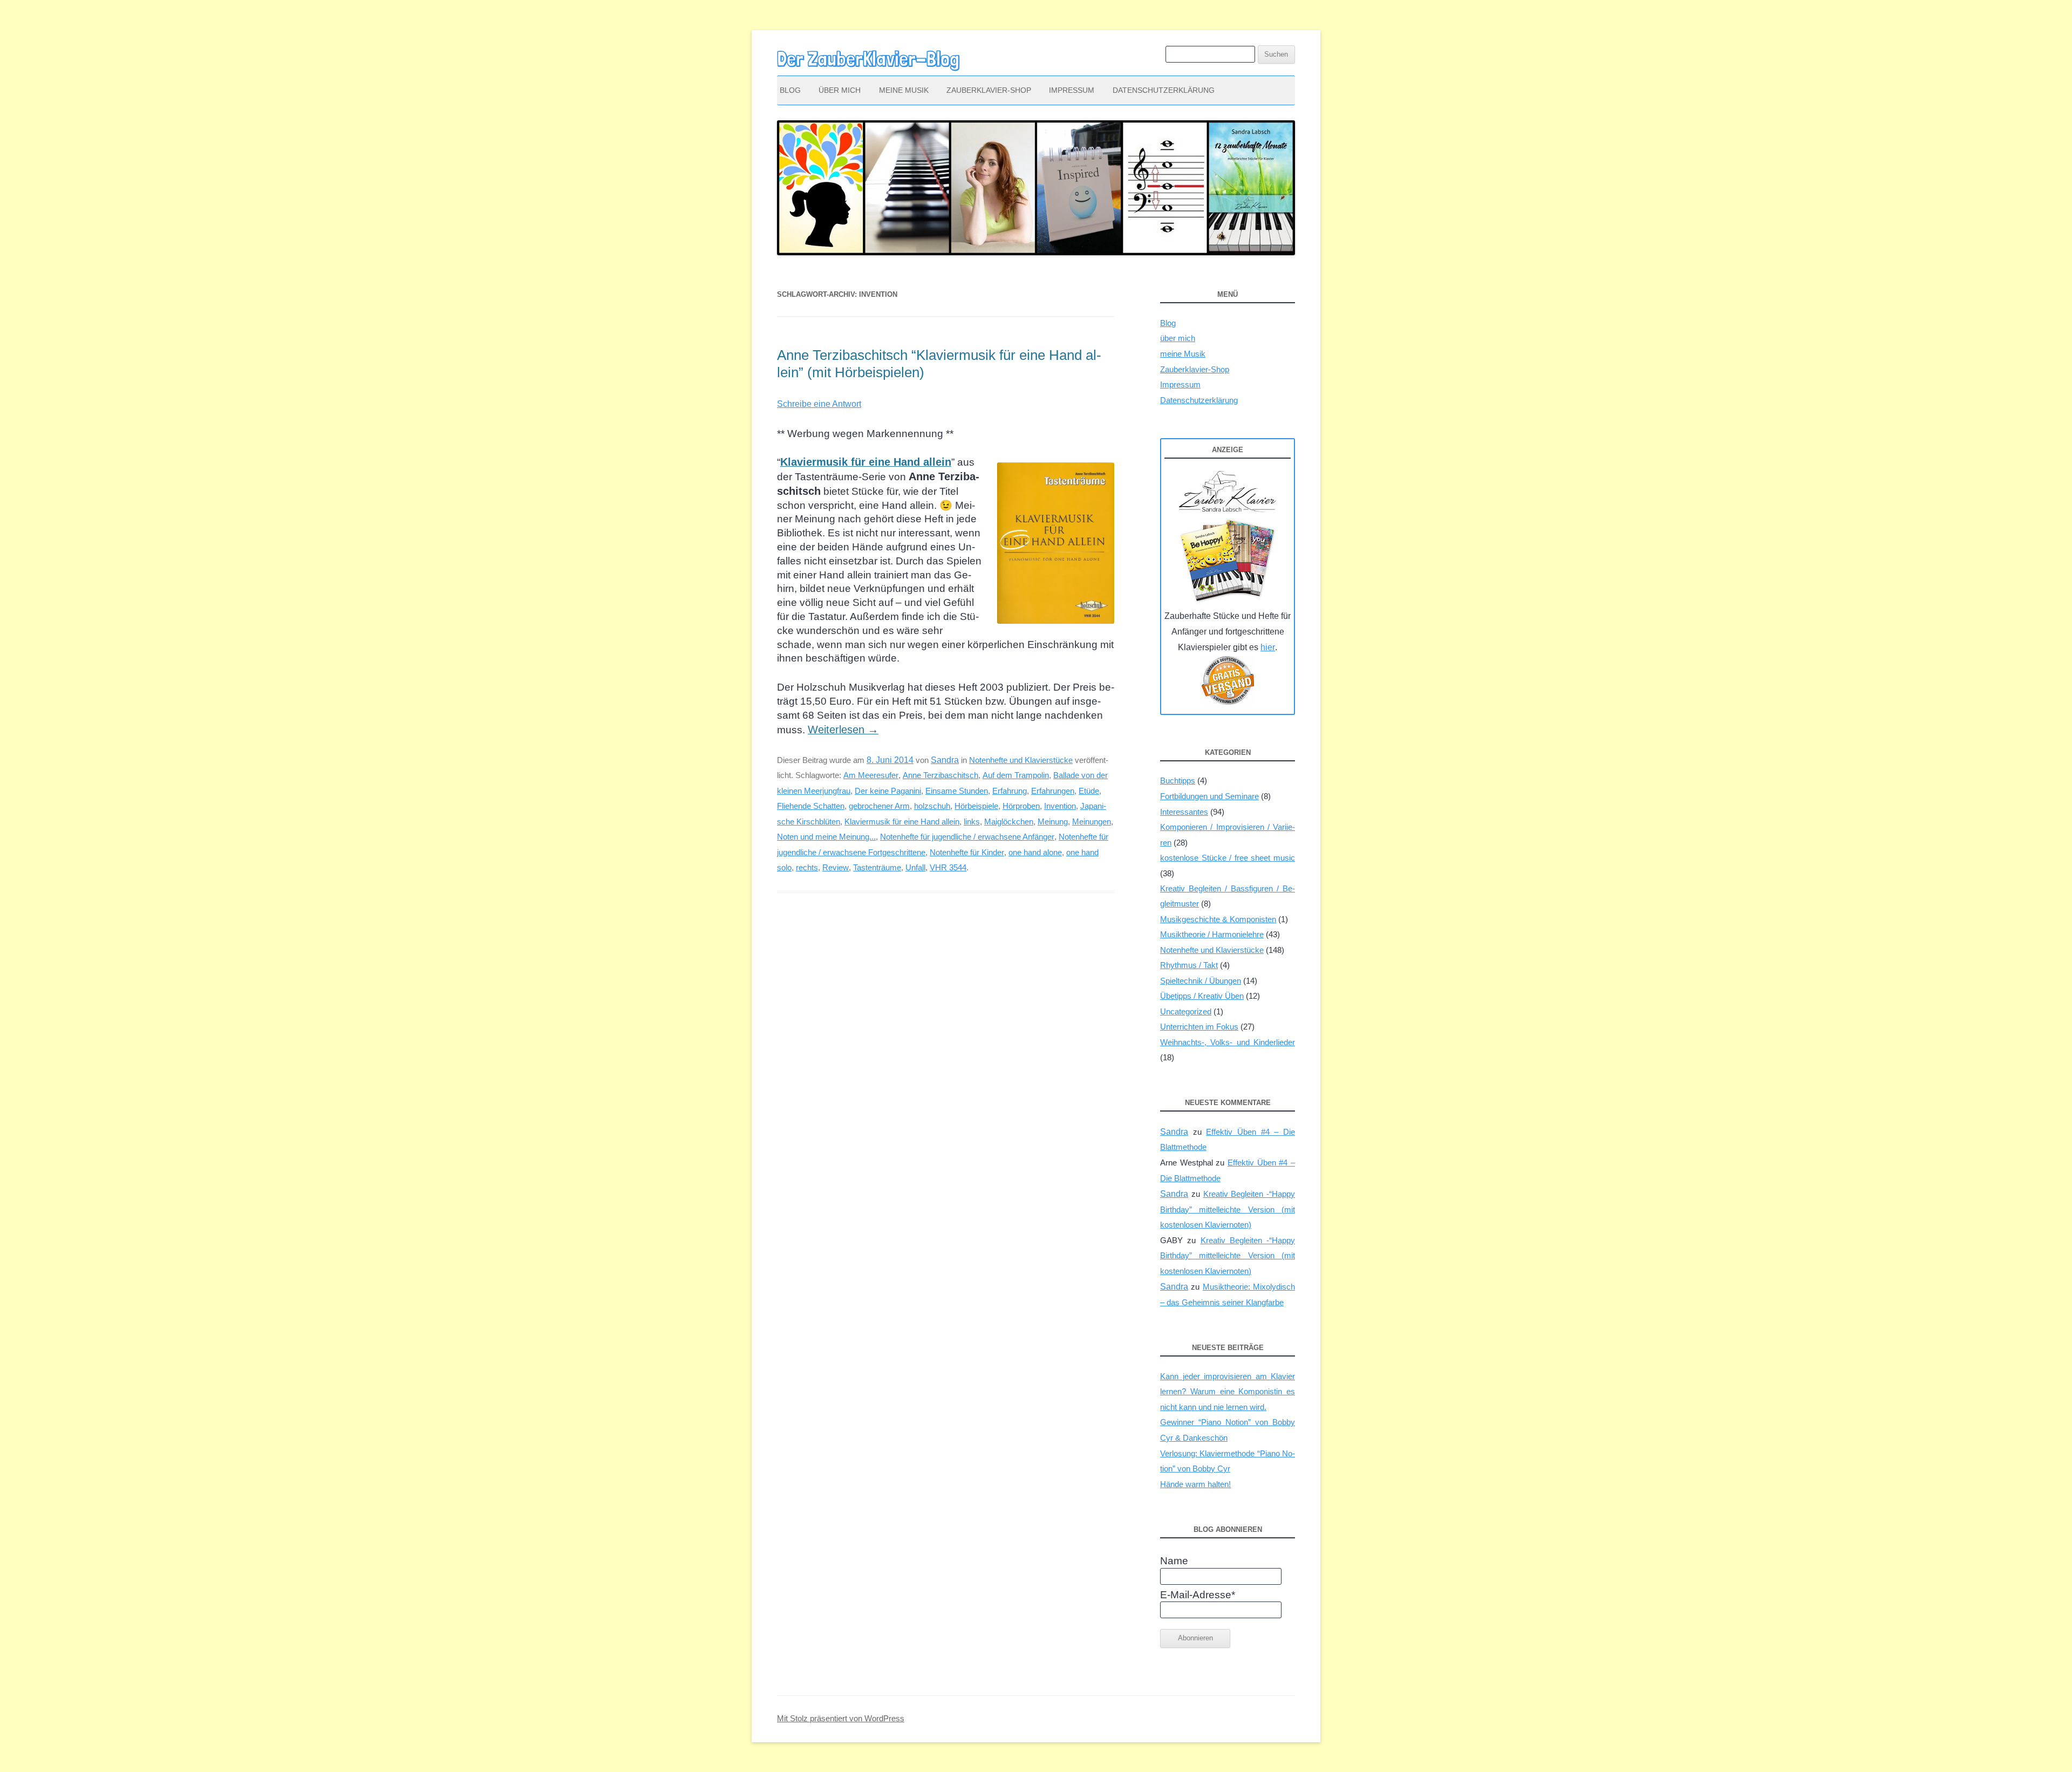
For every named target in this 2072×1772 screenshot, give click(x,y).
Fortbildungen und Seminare (1209, 796)
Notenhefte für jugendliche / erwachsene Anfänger (967, 837)
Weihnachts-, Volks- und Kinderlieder (1228, 1042)
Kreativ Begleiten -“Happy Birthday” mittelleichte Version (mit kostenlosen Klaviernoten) (1228, 1209)
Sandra (945, 760)
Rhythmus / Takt (1189, 965)
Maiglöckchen (1009, 822)
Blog (790, 90)
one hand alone (1035, 852)
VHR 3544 (948, 867)
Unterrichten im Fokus (1199, 1027)
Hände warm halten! (1195, 1484)
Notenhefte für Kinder (967, 852)
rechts (807, 867)
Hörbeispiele (976, 806)
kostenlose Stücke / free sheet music (1228, 858)
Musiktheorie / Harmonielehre (1212, 934)
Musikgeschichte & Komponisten (1218, 919)
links (972, 822)
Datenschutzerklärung (1164, 90)
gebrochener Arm (879, 806)
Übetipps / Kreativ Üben (1202, 996)
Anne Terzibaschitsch (940, 775)
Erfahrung (1010, 791)
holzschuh (932, 806)
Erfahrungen (1053, 791)
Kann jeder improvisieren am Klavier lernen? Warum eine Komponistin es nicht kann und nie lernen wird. (1228, 1392)
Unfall (915, 867)
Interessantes (1184, 812)
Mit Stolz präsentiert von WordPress (841, 1719)
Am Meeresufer (871, 775)
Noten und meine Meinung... (826, 837)
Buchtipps (1178, 781)
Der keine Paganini (888, 791)
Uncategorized (1186, 1011)
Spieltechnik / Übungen (1201, 981)
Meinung (1053, 822)
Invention (1060, 806)
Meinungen (1092, 822)
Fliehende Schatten (811, 806)
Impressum (1072, 90)
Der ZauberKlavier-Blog (868, 59)
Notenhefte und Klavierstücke (1021, 760)
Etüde (1089, 791)
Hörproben (1021, 806)
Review (836, 867)
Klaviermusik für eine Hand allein (902, 822)
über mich (840, 90)
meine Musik (904, 90)
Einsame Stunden (957, 791)
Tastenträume (877, 867)
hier (1268, 647)
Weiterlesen (843, 730)
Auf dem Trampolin (1016, 775)
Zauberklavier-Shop (989, 90)
